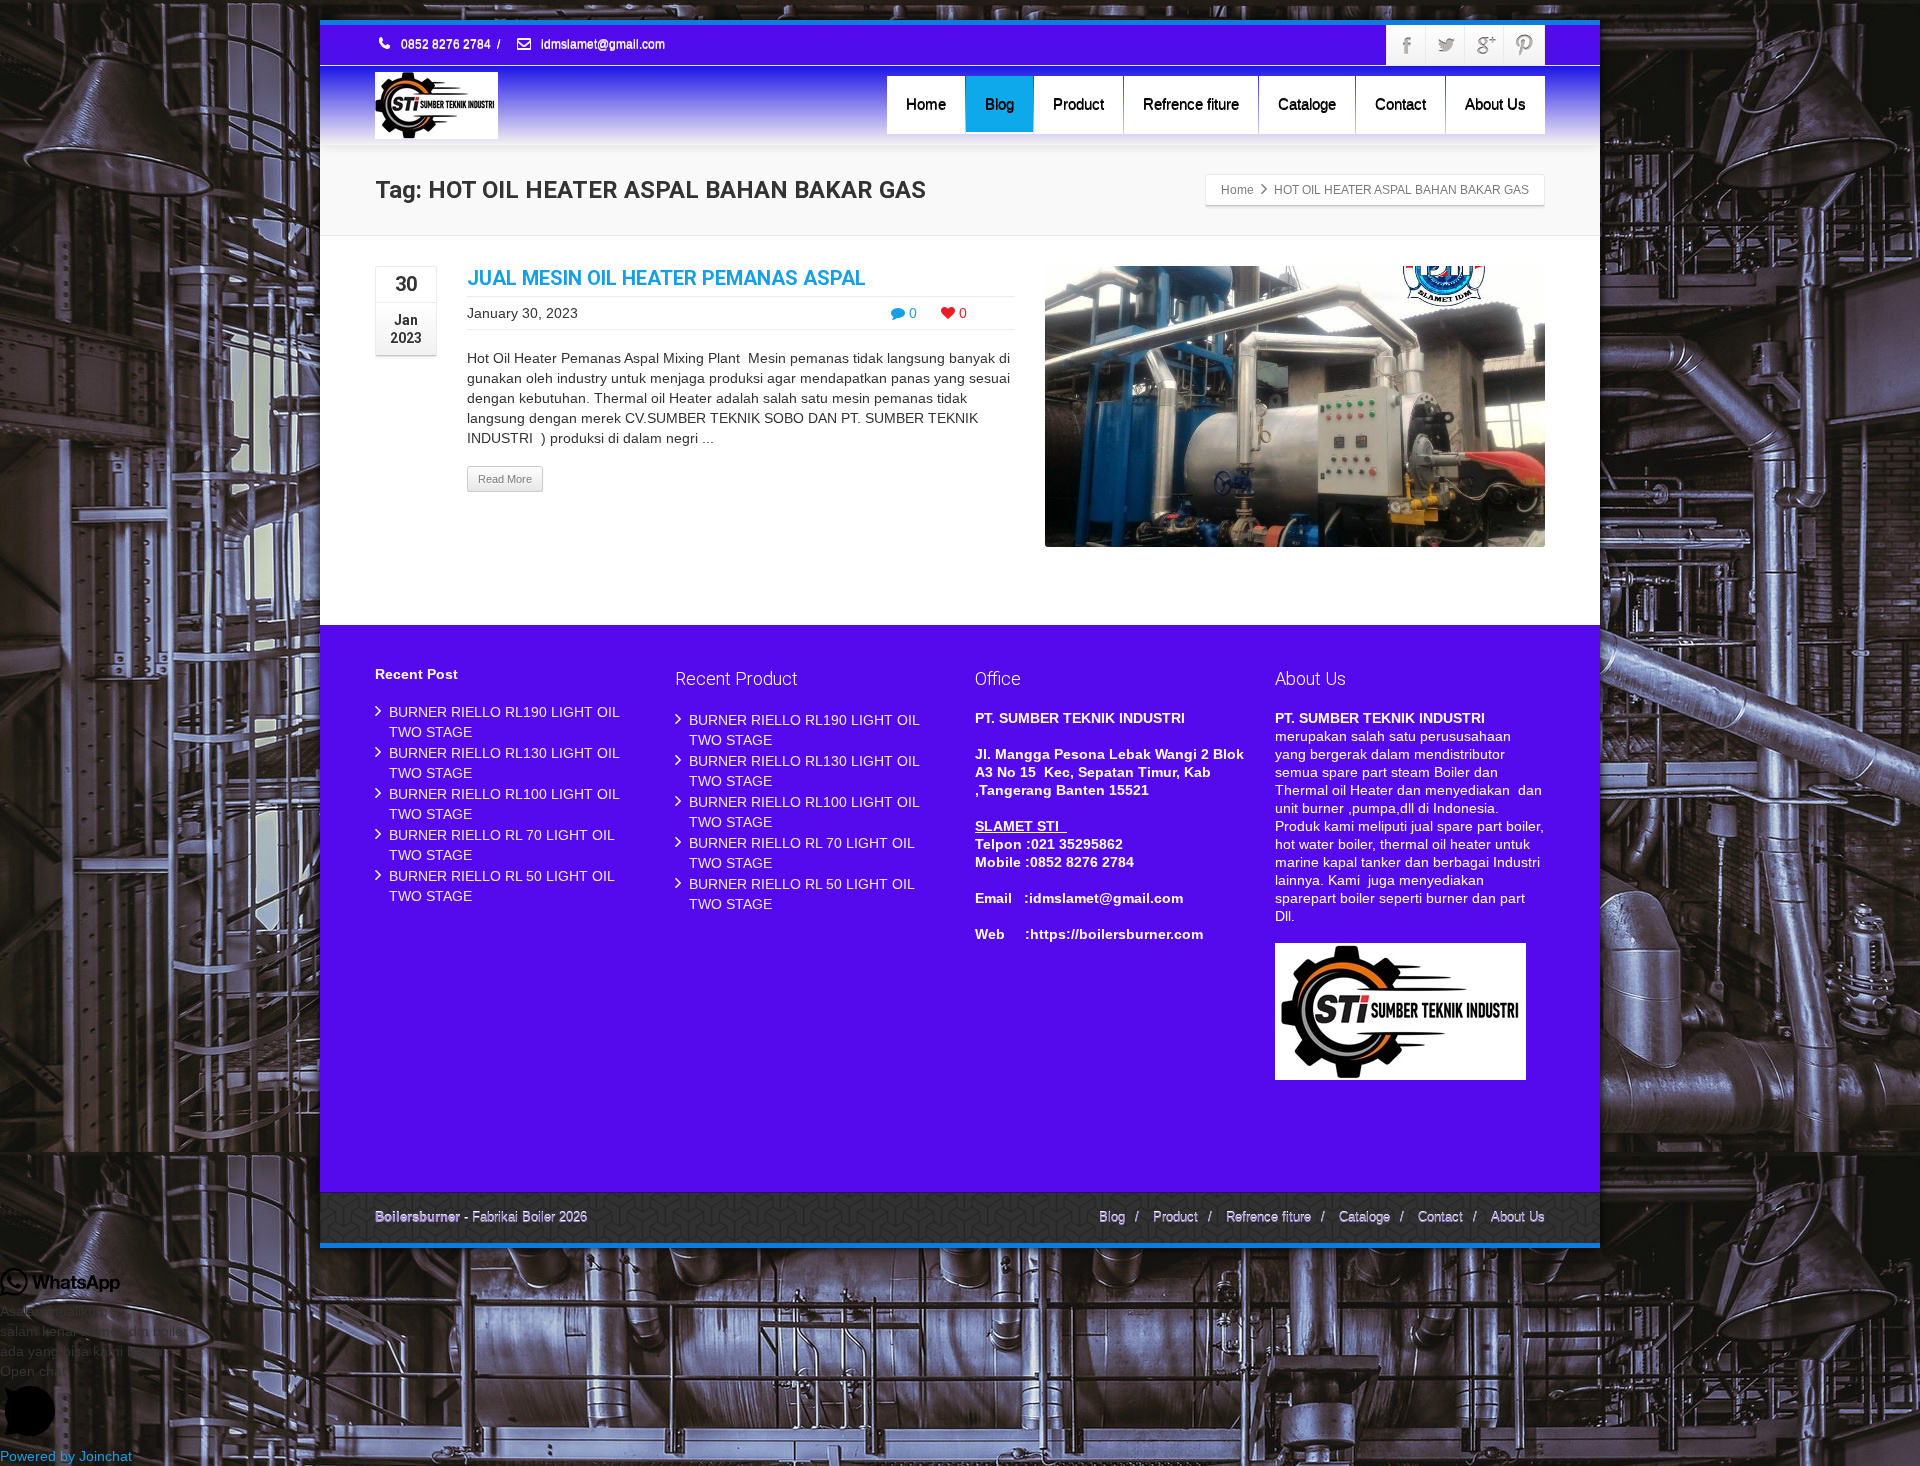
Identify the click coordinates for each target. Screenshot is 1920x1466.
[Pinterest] (1524, 45)
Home (926, 103)
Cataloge (1307, 103)
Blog (999, 103)
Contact (1400, 103)
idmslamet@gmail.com (601, 45)
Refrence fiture (1191, 103)
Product (1078, 103)
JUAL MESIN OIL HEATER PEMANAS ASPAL (666, 278)
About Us (1495, 103)
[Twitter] (1446, 45)
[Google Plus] (1485, 45)
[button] (960, 1403)
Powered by (66, 1456)
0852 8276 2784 (446, 45)
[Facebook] (1407, 45)
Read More (505, 479)
